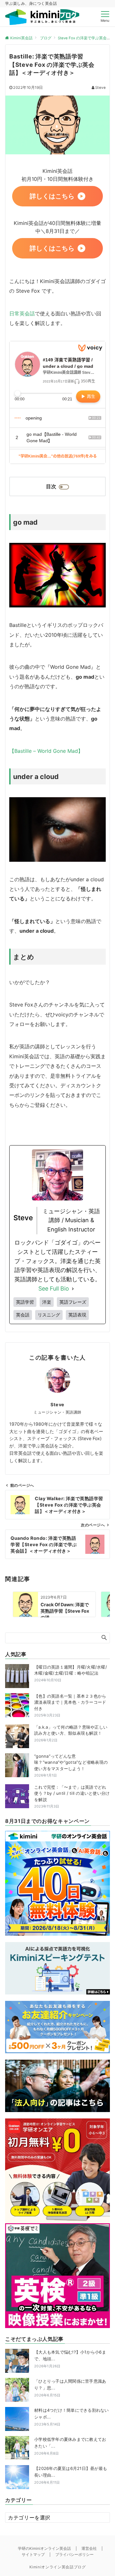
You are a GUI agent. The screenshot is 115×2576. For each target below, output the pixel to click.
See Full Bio (54, 1288)
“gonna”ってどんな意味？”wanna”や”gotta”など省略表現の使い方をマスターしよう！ (71, 1762)
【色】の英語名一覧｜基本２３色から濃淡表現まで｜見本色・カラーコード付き (70, 1702)
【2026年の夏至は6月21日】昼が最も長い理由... (71, 2475)
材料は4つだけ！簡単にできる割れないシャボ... (72, 2417)
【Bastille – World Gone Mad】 (46, 751)
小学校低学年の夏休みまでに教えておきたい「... (70, 2446)
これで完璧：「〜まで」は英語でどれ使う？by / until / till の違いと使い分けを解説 (72, 1793)
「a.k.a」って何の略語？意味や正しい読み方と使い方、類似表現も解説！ (71, 1730)
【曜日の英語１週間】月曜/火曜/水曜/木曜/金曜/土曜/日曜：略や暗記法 (71, 1670)
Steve (100, 88)
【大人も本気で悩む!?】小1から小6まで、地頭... (70, 2359)
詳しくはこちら (52, 196)
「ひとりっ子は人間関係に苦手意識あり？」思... (70, 2388)
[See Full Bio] (73, 1289)
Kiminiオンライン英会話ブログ (58, 2567)
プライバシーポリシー (74, 2555)
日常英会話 (22, 313)
